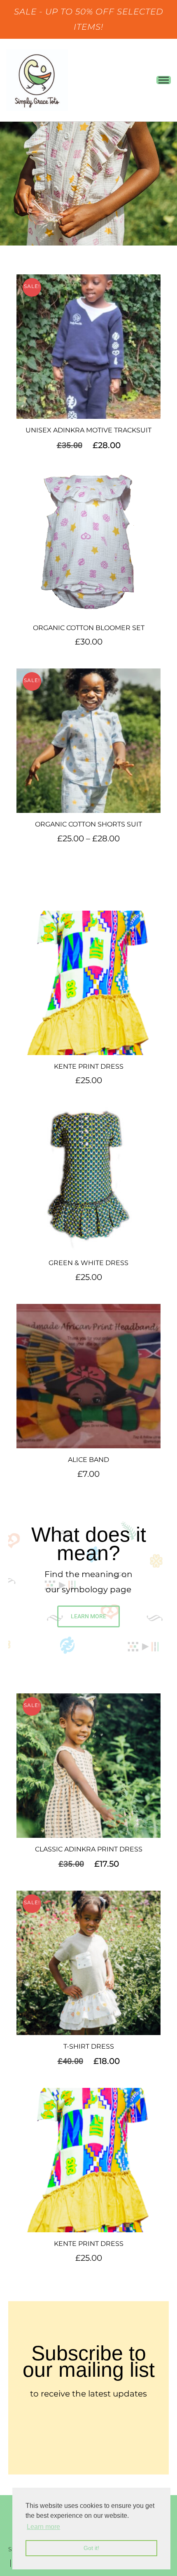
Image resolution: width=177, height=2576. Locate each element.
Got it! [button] (91, 2548)
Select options (89, 349)
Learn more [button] (43, 2527)
